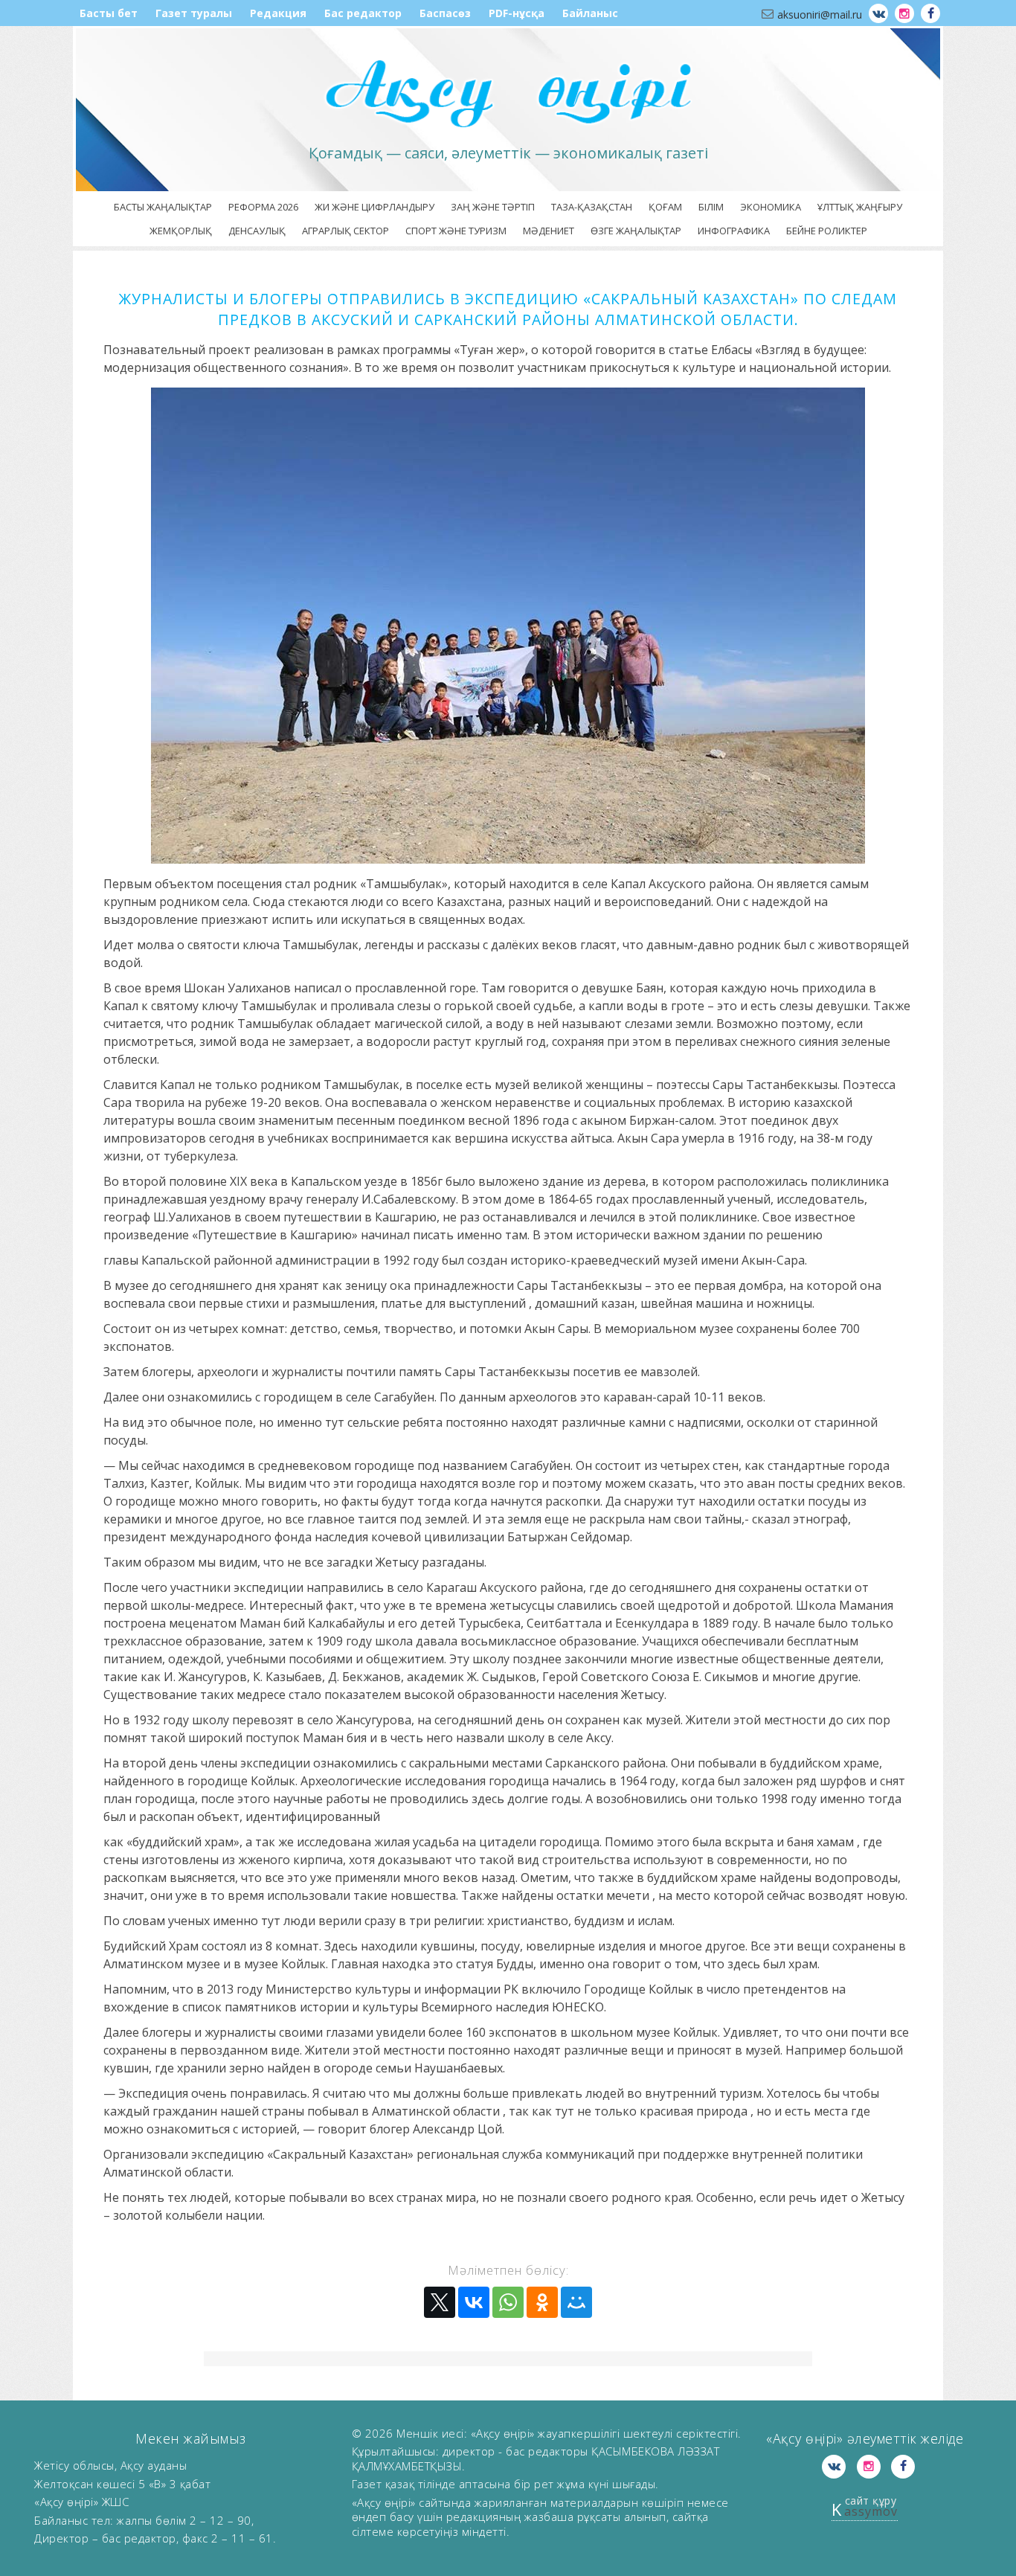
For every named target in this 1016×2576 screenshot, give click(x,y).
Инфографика (734, 231)
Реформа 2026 (263, 207)
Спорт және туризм (456, 231)
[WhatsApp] (508, 2302)
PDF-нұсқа (517, 13)
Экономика (771, 207)
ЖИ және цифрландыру (374, 207)
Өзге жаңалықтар (636, 231)
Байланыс (590, 13)
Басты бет (109, 13)
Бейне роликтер (827, 231)
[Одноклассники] (542, 2302)
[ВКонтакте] (474, 2302)
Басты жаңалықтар (163, 207)
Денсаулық (257, 231)
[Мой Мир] (576, 2302)
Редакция (278, 13)
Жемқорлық (181, 231)
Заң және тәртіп (493, 207)
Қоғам (665, 207)
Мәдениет (549, 231)
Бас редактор (363, 13)
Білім (711, 207)
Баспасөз (445, 13)
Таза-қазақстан (592, 207)
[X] (440, 2302)
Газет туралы (194, 13)
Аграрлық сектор (345, 231)
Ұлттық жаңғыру (860, 207)
